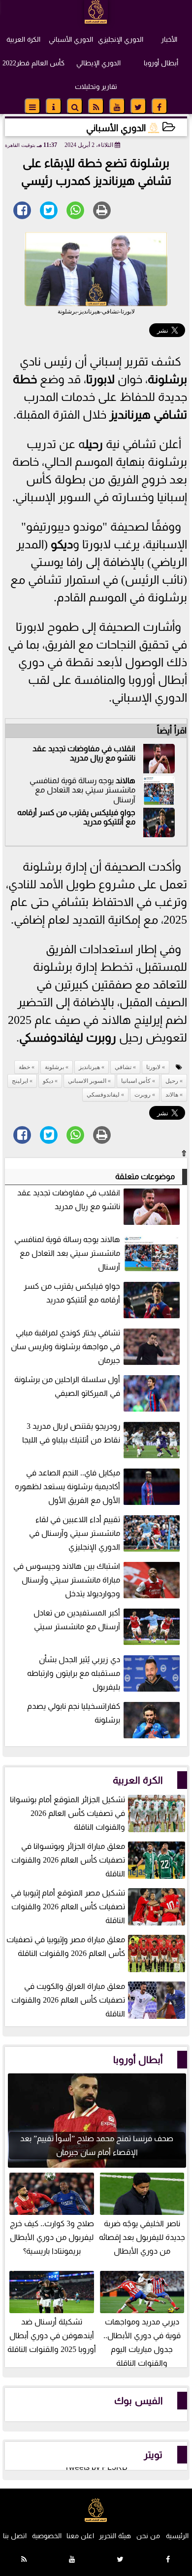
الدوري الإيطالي (98, 63)
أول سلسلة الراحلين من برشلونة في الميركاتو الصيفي (67, 1386)
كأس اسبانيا (136, 1081)
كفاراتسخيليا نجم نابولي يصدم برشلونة (74, 1713)
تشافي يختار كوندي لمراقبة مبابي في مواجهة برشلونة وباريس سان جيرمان (65, 1346)
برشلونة (167, 379)
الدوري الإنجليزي (121, 39)
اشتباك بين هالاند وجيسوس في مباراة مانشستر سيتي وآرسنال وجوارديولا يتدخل (67, 1580)
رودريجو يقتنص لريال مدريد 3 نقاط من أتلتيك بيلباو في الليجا (71, 1433)
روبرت (101, 1038)
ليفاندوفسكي (51, 1038)
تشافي (170, 415)
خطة (25, 379)
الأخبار (169, 39)
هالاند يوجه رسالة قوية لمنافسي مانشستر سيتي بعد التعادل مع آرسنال (67, 1253)
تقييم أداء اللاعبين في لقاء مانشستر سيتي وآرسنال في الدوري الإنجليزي (75, 1533)
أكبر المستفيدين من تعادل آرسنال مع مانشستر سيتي (77, 1620)
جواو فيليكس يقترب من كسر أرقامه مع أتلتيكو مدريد (72, 1293)
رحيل (94, 444)
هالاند (126, 780)
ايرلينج (20, 1081)
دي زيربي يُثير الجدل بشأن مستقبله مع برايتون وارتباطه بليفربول (74, 1673)
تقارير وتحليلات (96, 86)
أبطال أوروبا (161, 63)
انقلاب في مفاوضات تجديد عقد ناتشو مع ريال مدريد (84, 753)
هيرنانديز (130, 415)
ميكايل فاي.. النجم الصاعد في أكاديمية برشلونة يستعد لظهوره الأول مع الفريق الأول (67, 1486)
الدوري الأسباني (71, 39)
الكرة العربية (23, 39)
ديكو (62, 544)
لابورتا (100, 379)
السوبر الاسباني (87, 1081)
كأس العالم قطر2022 (33, 63)
